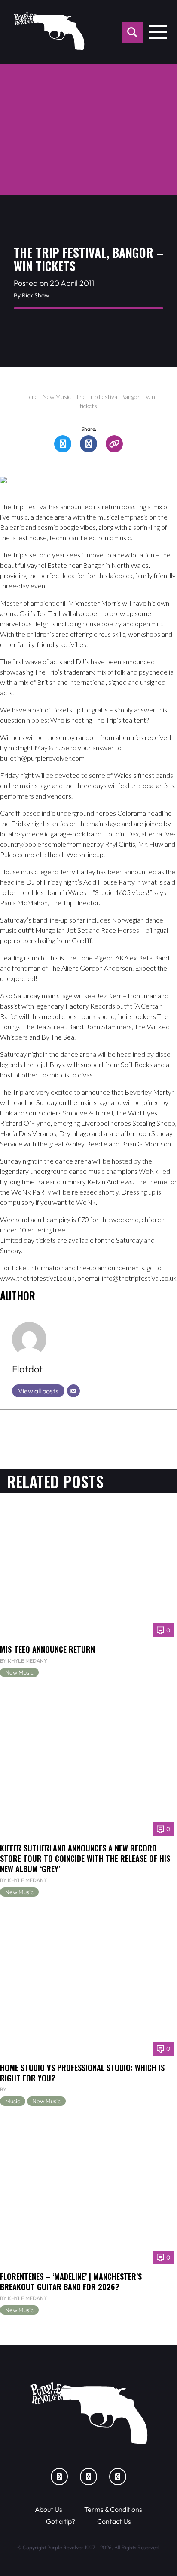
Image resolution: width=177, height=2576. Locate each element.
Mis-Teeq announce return (47, 1649)
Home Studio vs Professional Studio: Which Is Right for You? (82, 2073)
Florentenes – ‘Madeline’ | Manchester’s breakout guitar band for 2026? (71, 2281)
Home (30, 397)
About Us (49, 2509)
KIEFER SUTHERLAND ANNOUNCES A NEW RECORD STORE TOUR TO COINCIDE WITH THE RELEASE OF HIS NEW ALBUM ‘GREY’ (85, 1858)
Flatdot (27, 1369)
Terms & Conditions (113, 2509)
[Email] (73, 1391)
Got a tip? (61, 2521)
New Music (57, 397)
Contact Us (114, 2521)
